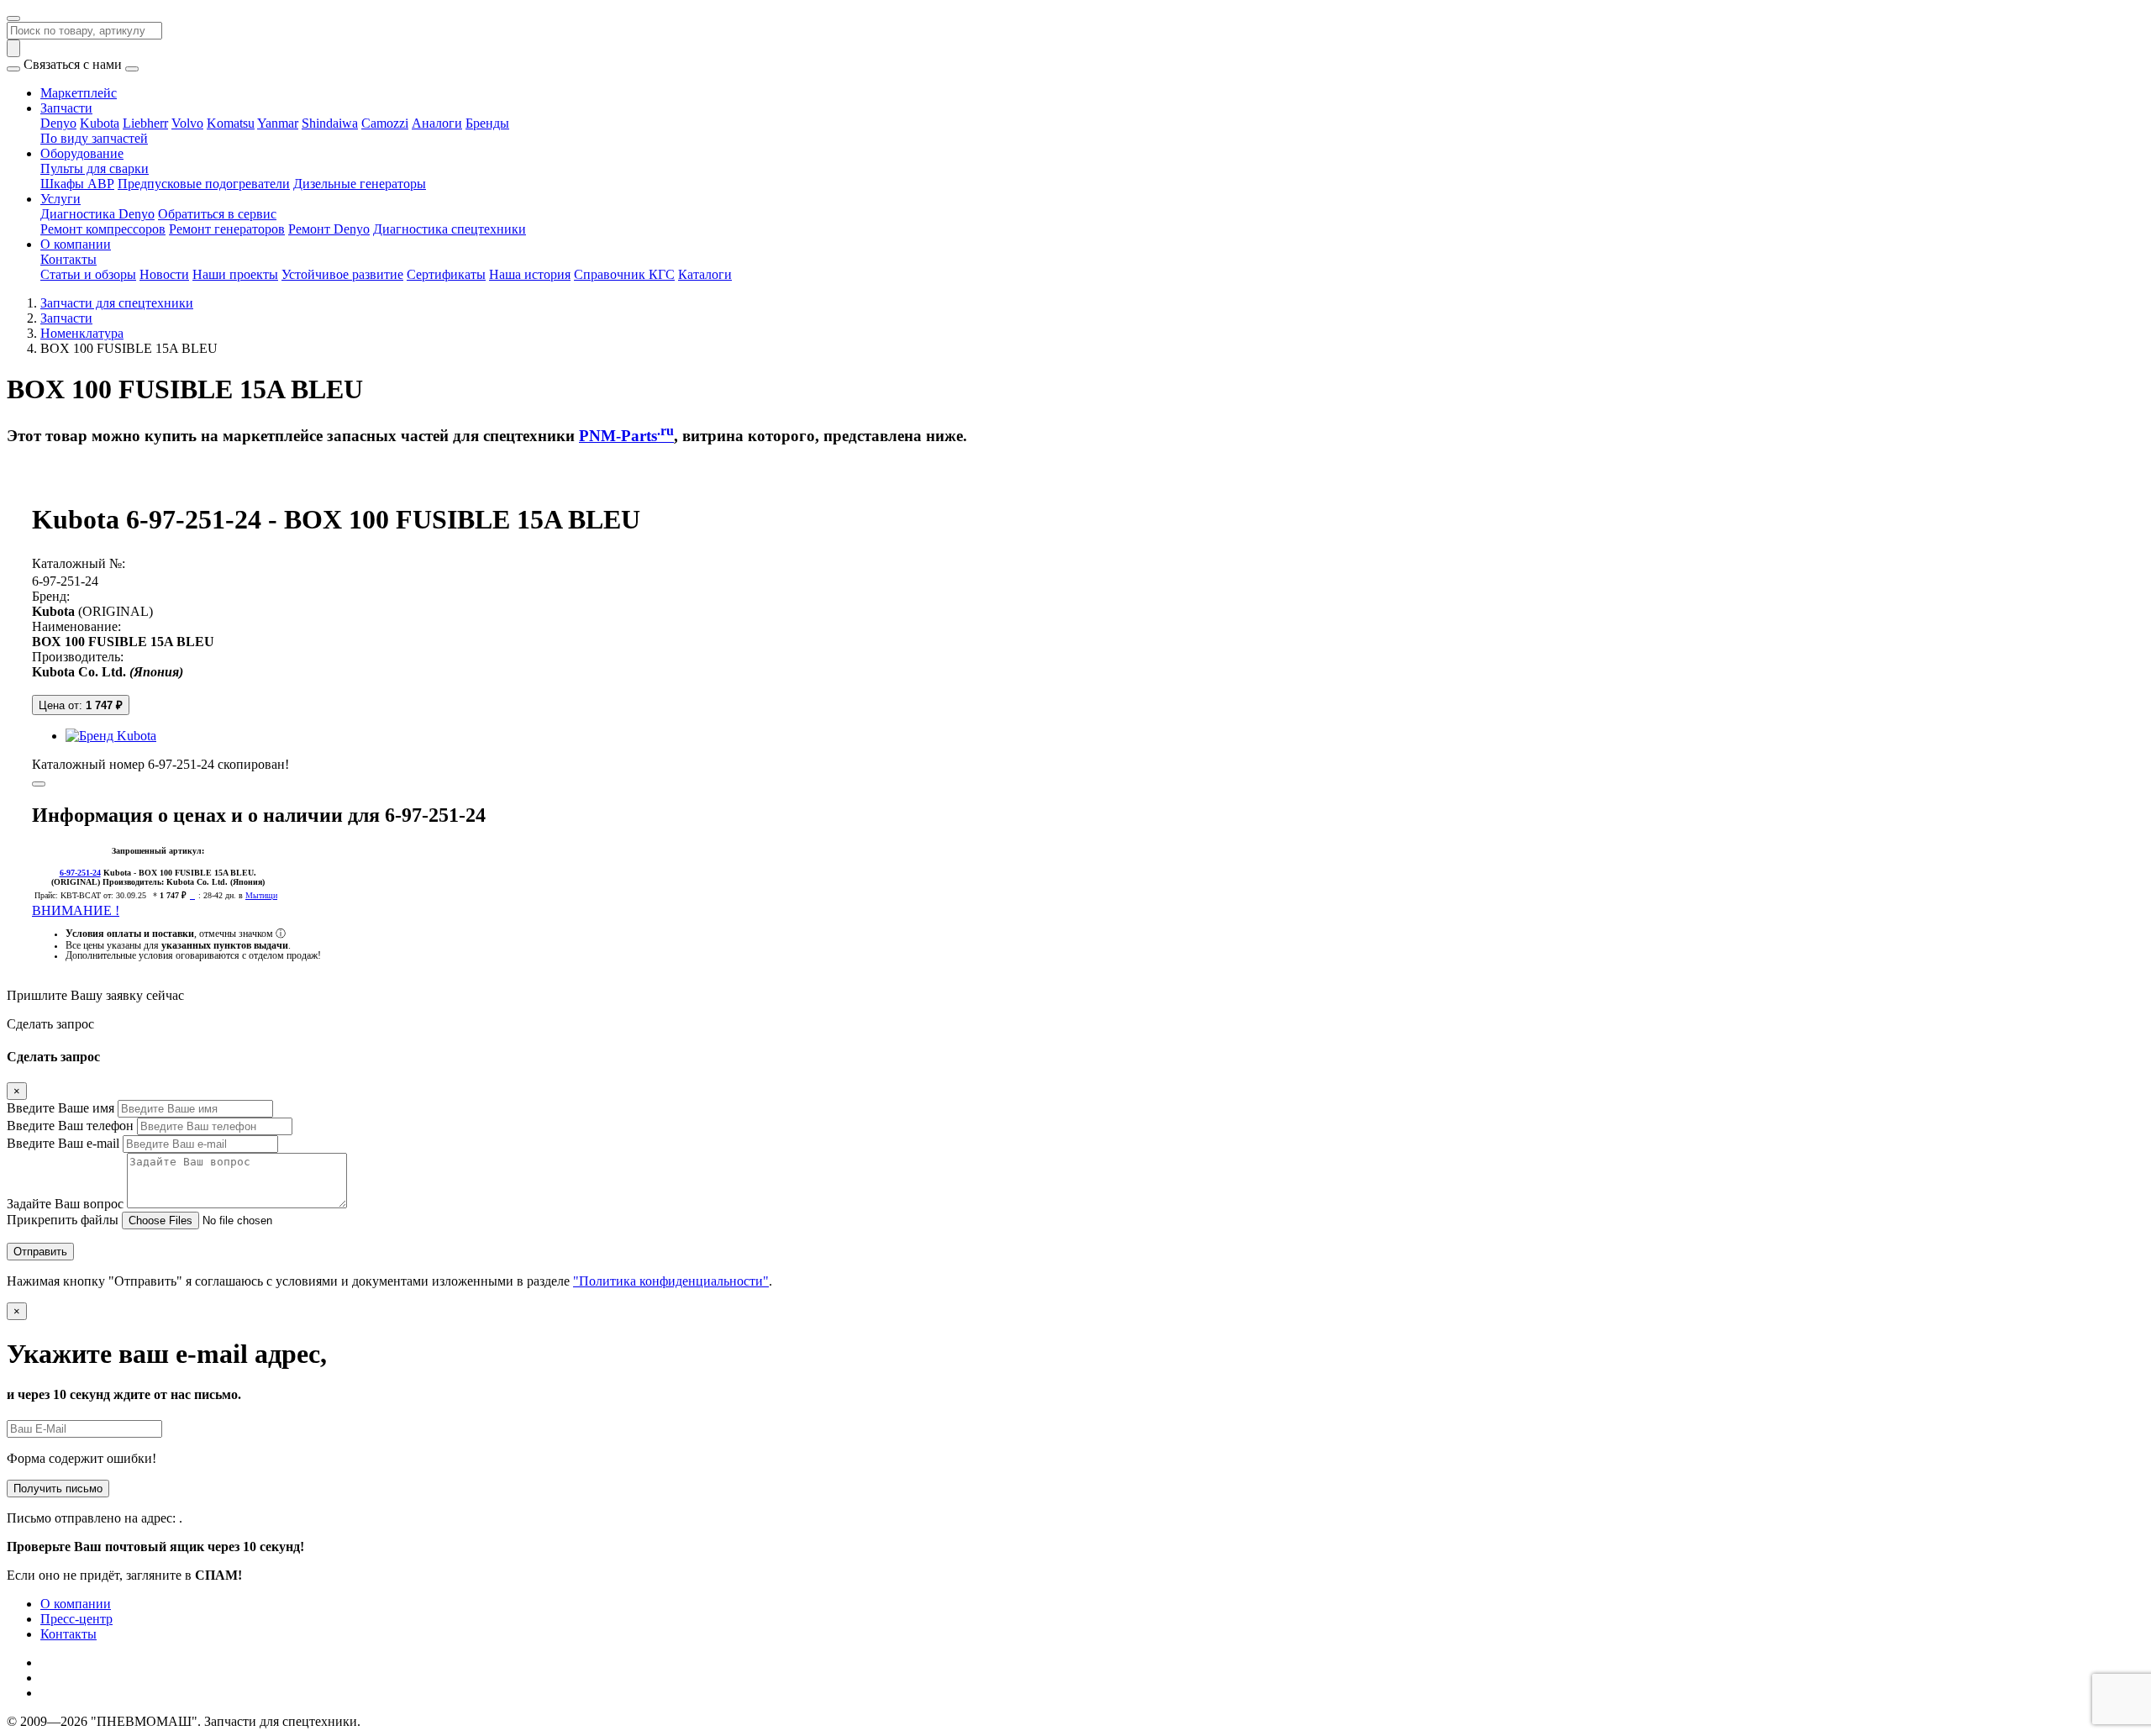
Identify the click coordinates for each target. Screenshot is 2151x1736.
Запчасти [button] (66, 108)
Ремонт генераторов (227, 229)
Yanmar (278, 123)
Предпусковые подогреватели (204, 184)
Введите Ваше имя (60, 1108)
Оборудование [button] (82, 153)
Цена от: (81, 705)
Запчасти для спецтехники (117, 303)
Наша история (530, 274)
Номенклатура (82, 333)
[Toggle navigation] (13, 18)
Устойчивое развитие (342, 274)
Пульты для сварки (95, 168)
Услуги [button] (60, 199)
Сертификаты (446, 274)
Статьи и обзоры (88, 274)
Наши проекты (235, 274)
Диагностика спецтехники (450, 229)
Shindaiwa (330, 123)
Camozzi (385, 123)
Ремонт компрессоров (103, 229)
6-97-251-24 (65, 581)
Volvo (187, 123)
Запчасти (66, 318)
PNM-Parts (626, 436)
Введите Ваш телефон (70, 1126)
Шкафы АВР (77, 184)
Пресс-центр (76, 1619)
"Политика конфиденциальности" (671, 1281)
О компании (76, 1604)
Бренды (487, 123)
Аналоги (437, 123)
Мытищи (261, 895)
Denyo (58, 123)
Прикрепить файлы (63, 1220)
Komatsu (231, 123)
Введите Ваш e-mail (63, 1143)
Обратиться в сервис (217, 214)
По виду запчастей (94, 138)
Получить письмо (58, 1489)
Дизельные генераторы (360, 184)
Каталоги (705, 274)
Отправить (40, 1252)
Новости (164, 274)
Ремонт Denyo (329, 229)
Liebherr (145, 123)
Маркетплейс (79, 93)
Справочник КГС (624, 274)
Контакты (68, 259)
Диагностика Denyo (97, 214)
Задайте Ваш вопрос (65, 1204)
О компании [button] (76, 244)
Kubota (100, 123)
